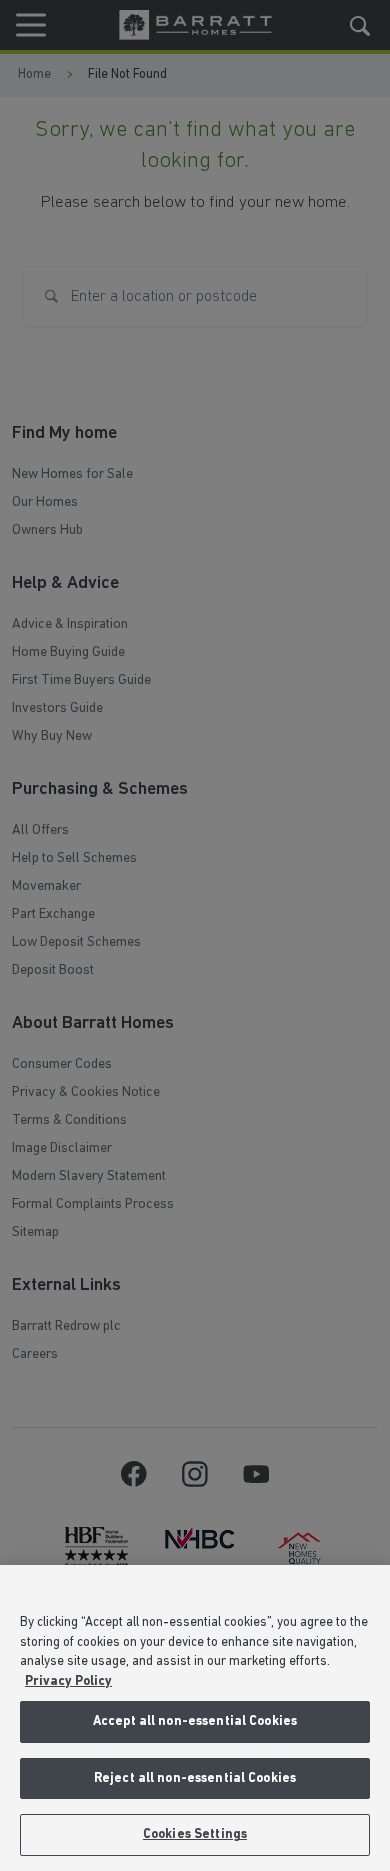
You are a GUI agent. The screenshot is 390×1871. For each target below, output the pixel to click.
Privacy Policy (68, 1681)
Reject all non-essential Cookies (195, 1778)
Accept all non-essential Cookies (195, 1721)
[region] (195, 1718)
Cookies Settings (195, 1834)
